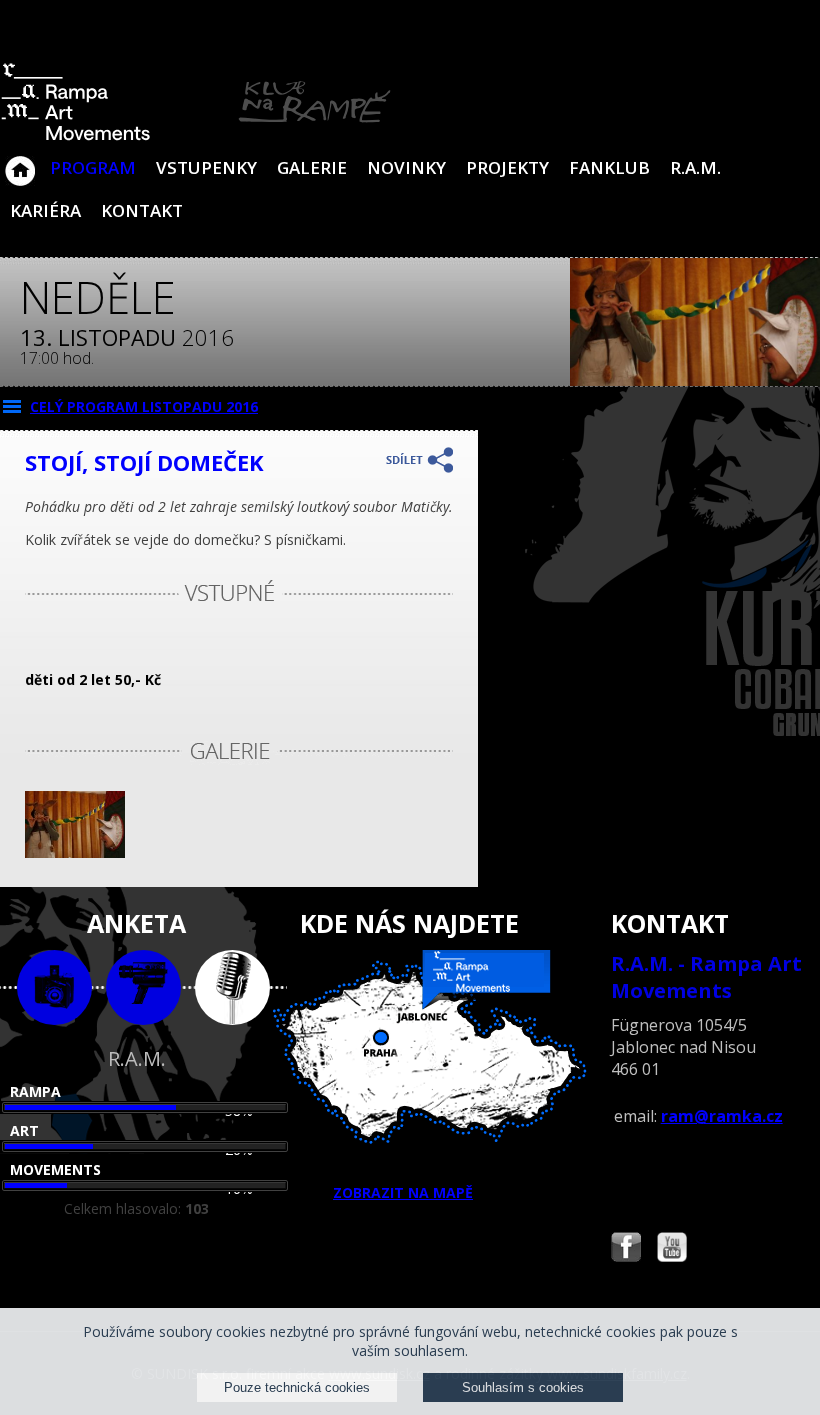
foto (54, 987)
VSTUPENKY (206, 167)
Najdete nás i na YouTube (672, 1249)
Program (93, 167)
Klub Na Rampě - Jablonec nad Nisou (20, 161)
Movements (55, 1169)
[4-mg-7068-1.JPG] (75, 852)
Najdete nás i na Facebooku (626, 1249)
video (143, 987)
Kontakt (142, 210)
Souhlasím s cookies (523, 1387)
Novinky (406, 167)
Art (24, 1130)
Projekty (507, 167)
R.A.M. (695, 167)
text (232, 987)
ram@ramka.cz (722, 1116)
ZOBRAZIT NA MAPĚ (403, 1192)
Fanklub (609, 167)
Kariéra (45, 210)
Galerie (312, 167)
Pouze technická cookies (297, 1387)
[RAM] (196, 136)
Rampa (35, 1091)
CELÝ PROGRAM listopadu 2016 (144, 406)
